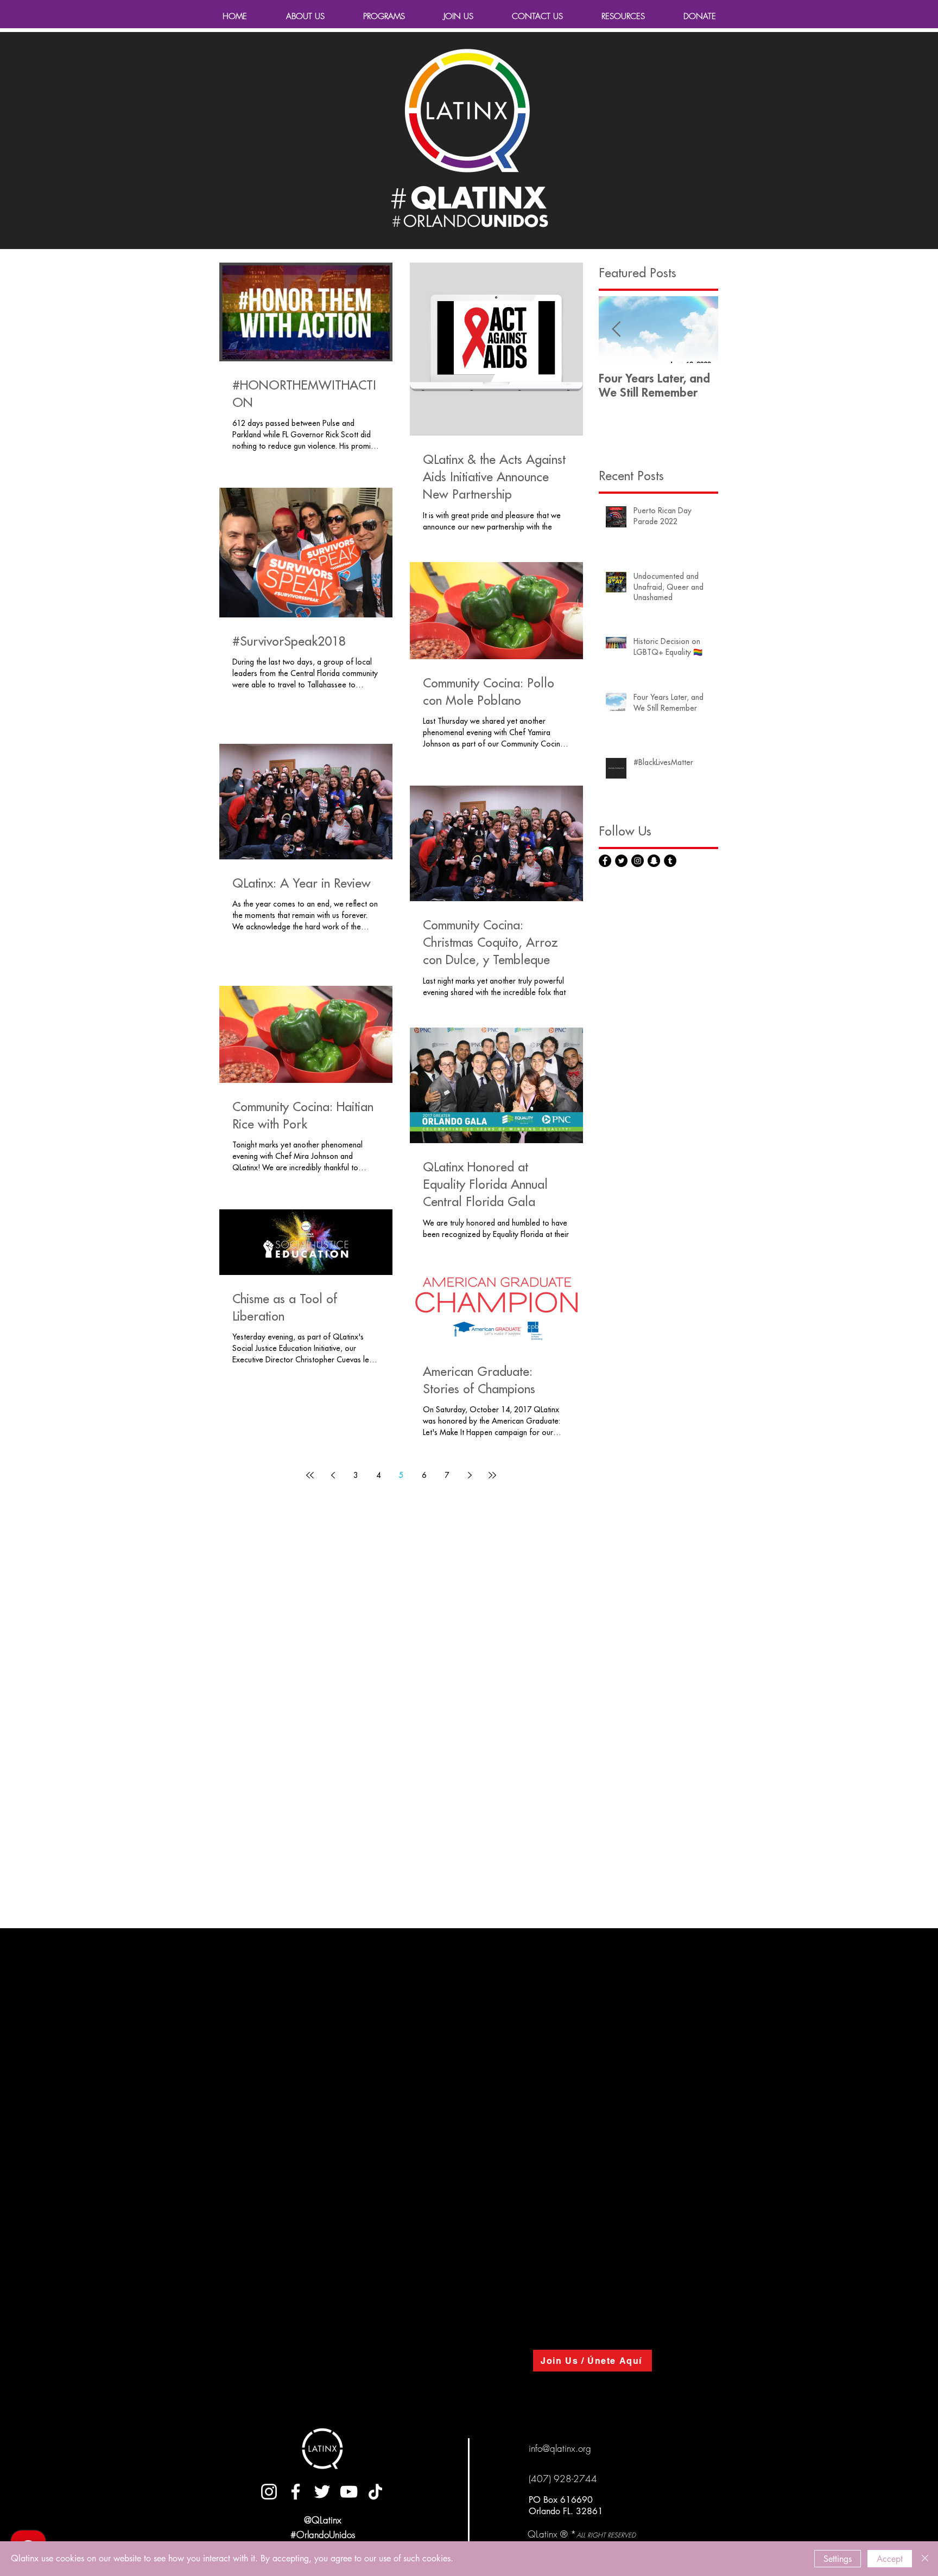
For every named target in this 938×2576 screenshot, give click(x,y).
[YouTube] (349, 2492)
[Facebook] (296, 2492)
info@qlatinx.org (560, 2448)
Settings (838, 2559)
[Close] (925, 2559)
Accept (890, 2559)
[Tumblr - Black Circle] (670, 861)
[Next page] (470, 1475)
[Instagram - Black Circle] (638, 861)
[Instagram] (269, 2492)
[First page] (310, 1475)
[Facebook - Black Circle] (605, 861)
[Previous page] (333, 1475)
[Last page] (492, 1475)
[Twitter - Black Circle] (621, 861)
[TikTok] (375, 2492)
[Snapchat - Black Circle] (654, 861)
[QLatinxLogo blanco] (322, 2449)
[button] (623, 16)
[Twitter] (322, 2492)
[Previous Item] (616, 330)
